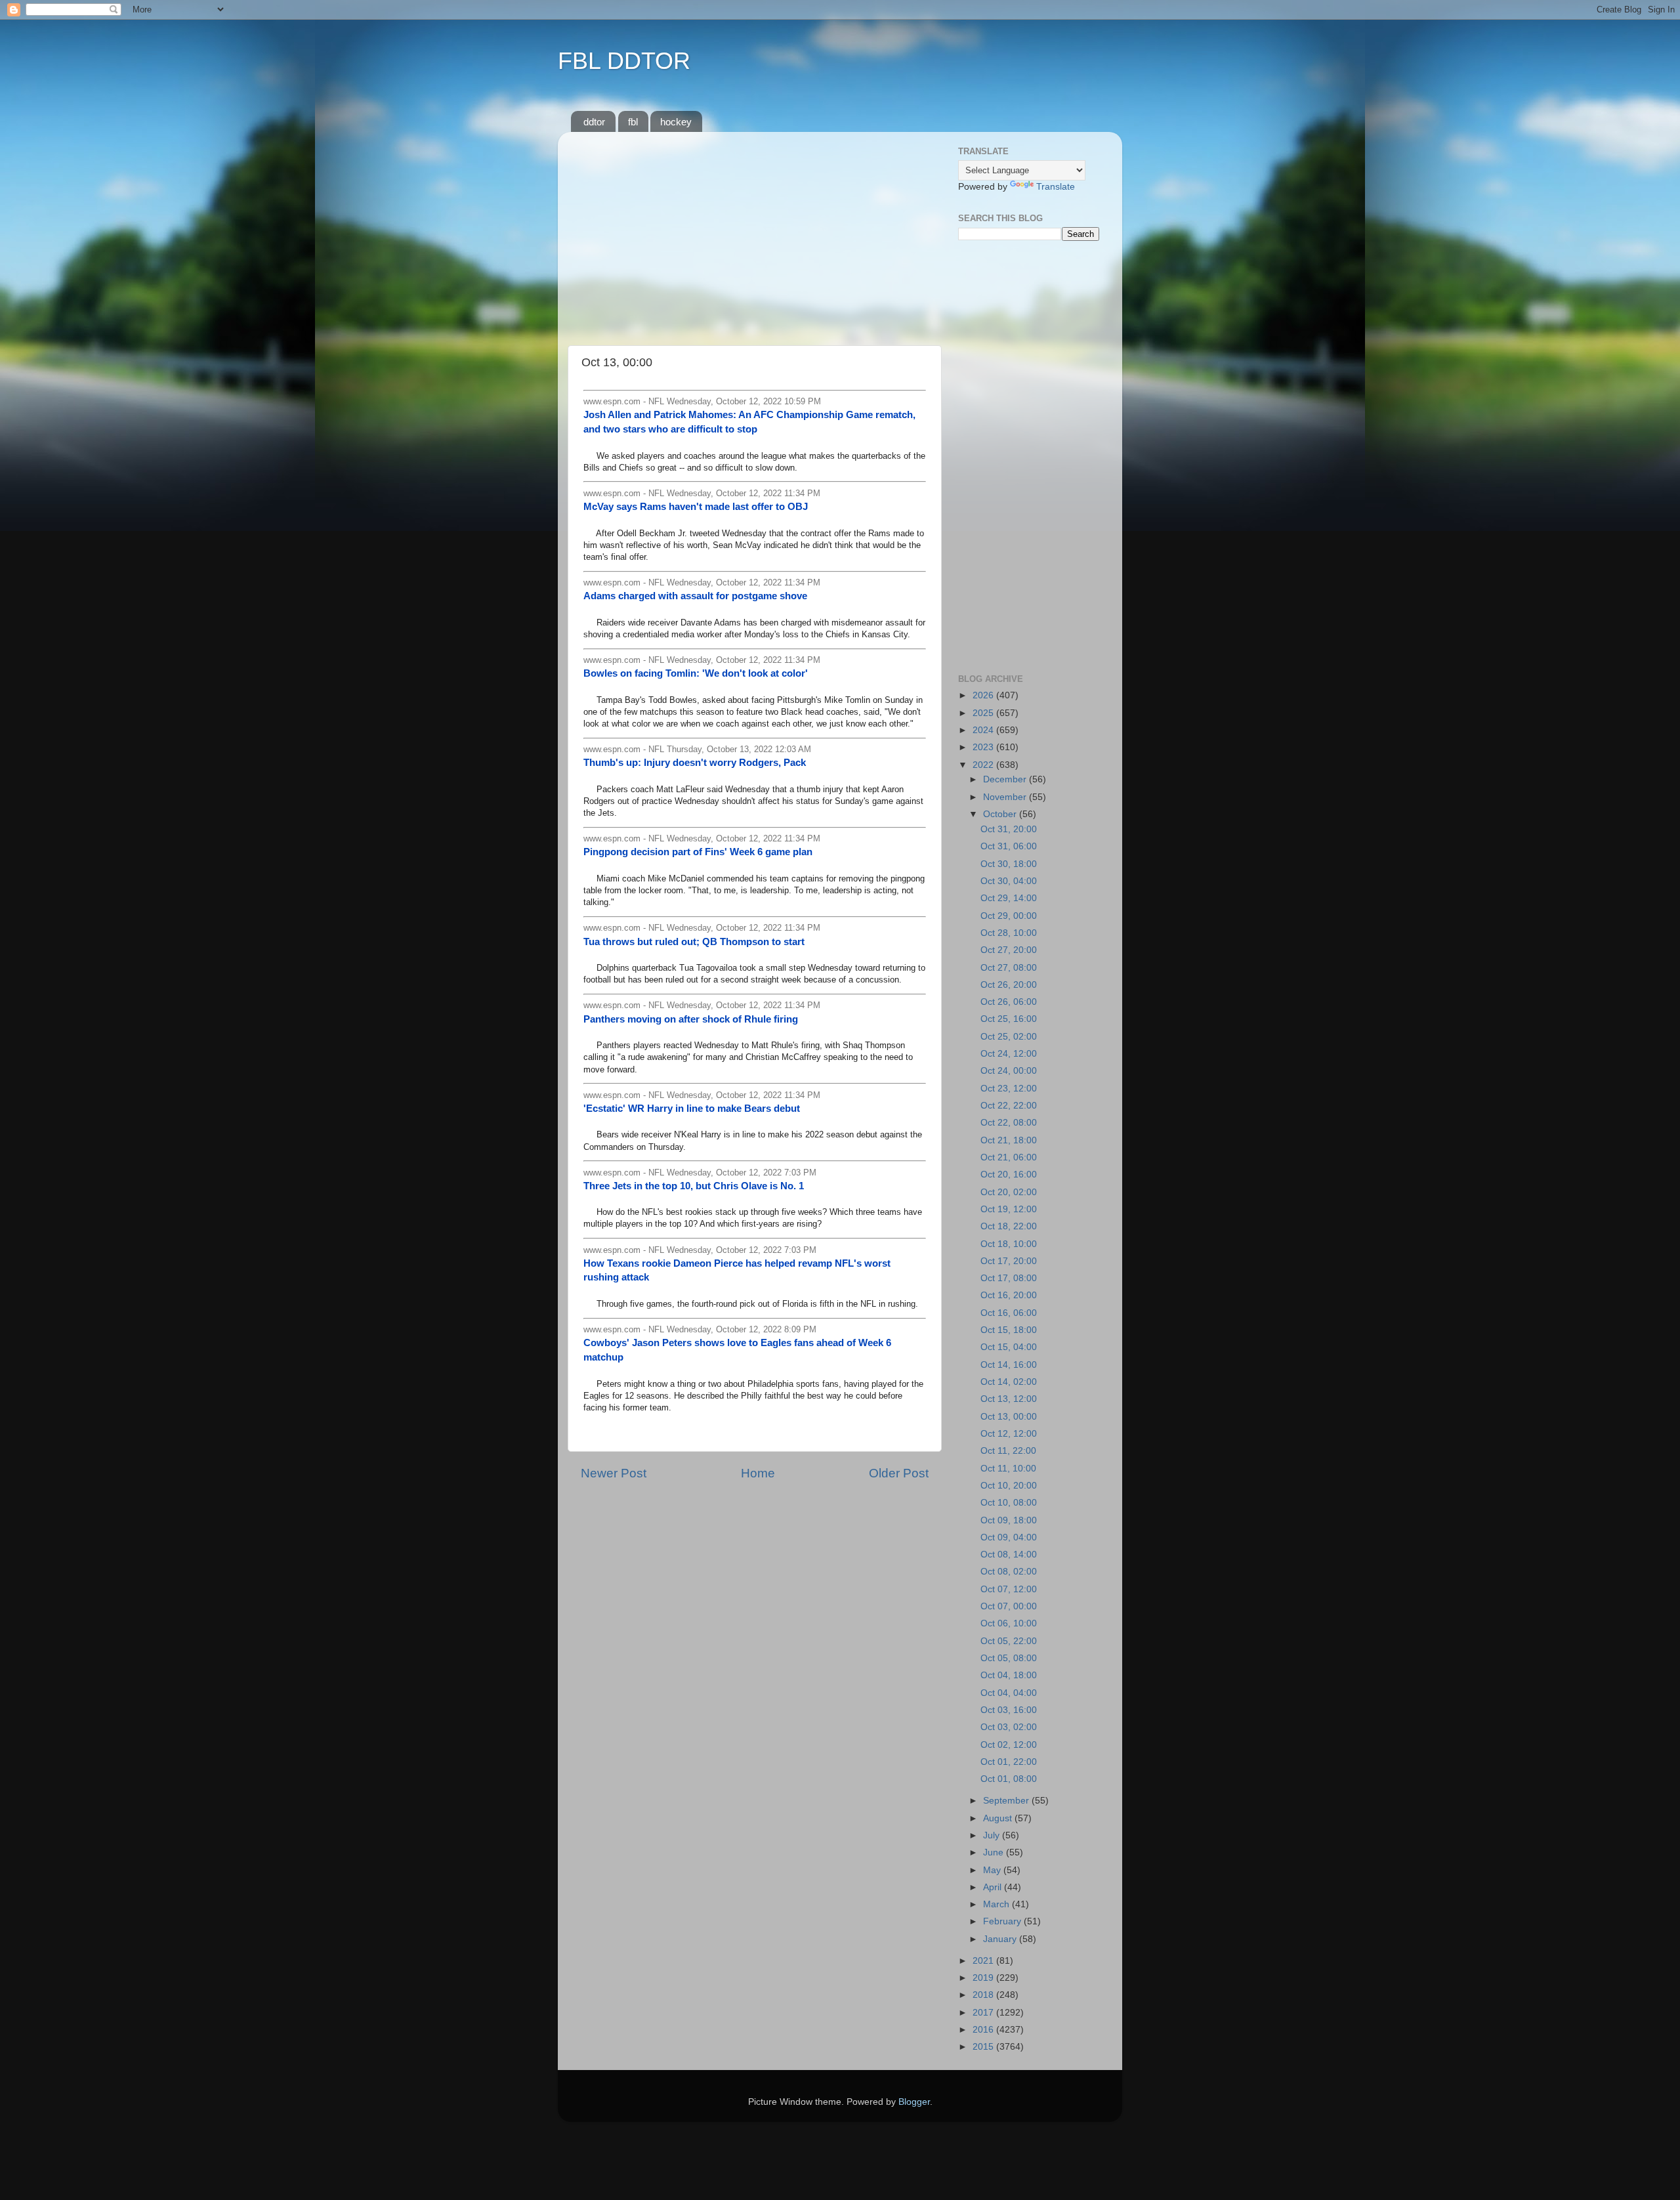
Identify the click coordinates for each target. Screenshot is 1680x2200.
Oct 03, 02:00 (1009, 1727)
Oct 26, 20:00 (1009, 985)
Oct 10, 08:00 (1009, 1503)
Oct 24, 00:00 (1009, 1071)
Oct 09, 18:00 (1009, 1520)
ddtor (594, 122)
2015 (984, 2047)
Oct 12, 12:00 (1009, 1434)
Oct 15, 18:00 (1009, 1330)
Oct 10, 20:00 (1009, 1486)
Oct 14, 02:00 (1009, 1382)
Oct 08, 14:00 (1009, 1555)
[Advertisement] (755, 234)
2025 (984, 713)
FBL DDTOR (624, 61)
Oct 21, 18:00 (1009, 1140)
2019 (984, 1978)
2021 (984, 1961)
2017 (984, 2013)
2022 (984, 765)
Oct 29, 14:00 (1009, 898)
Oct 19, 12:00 (1009, 1209)
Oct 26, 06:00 (1009, 1002)
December (1006, 779)
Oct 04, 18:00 (1009, 1675)
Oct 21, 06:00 (1009, 1157)
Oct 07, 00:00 (1009, 1606)
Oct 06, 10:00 (1009, 1623)
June (995, 1852)
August (999, 1818)
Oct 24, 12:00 (1009, 1054)
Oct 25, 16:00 (1009, 1019)
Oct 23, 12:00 (1009, 1089)
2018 (984, 1995)
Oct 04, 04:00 (1009, 1693)
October (1001, 814)
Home (758, 1473)
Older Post (899, 1473)
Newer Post (614, 1473)
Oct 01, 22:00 (1009, 1762)
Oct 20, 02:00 (1009, 1192)
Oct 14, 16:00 (1009, 1365)
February (1003, 1921)
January (1001, 1939)
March (997, 1904)
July (993, 1835)
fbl (633, 122)
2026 (984, 695)
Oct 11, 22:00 (1008, 1451)
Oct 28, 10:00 (1009, 933)
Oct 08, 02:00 (1009, 1572)
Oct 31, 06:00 (1009, 846)
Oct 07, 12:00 (1009, 1589)
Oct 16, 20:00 (1009, 1295)
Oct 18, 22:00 (1009, 1226)
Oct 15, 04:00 (1009, 1347)
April (994, 1887)
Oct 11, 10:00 (1008, 1469)
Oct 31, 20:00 (1009, 829)
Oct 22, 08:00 (1009, 1123)
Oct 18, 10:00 (1009, 1244)
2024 (984, 730)
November (1006, 797)
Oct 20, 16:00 (1009, 1174)
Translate (1056, 187)
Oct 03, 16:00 (1009, 1710)
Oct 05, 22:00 (1009, 1641)
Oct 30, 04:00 (1009, 881)
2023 (984, 747)
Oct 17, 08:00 (1009, 1278)
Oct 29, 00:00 (1009, 916)
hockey (676, 122)
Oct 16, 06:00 (1009, 1313)
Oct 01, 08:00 (1009, 1779)
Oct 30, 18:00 (1009, 864)
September (1007, 1801)
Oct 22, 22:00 (1009, 1106)
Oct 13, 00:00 (1009, 1417)
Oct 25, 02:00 (1009, 1037)
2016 (984, 2030)
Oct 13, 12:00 (1009, 1399)
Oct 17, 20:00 (1009, 1261)
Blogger (914, 2102)
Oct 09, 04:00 (1009, 1537)
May (993, 1870)
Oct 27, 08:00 (1009, 968)
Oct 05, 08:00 (1009, 1658)
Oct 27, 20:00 (1009, 950)
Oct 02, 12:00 (1009, 1745)
